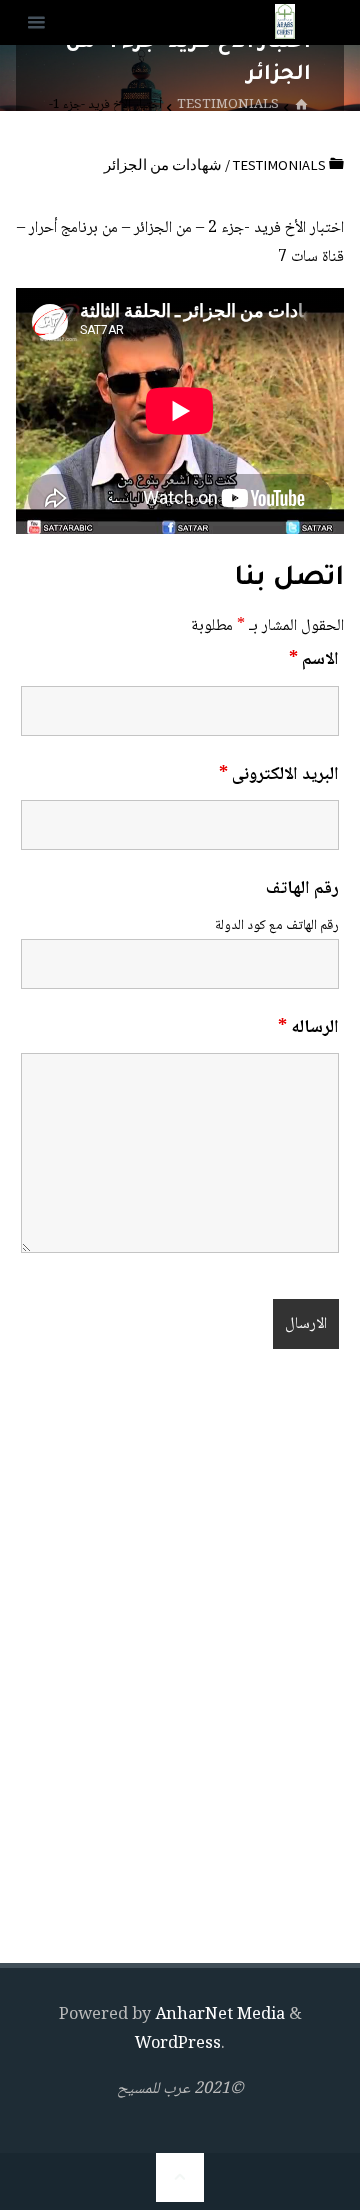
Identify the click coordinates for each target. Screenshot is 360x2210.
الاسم (314, 660)
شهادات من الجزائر (163, 165)
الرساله (308, 1028)
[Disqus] (180, 1662)
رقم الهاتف (302, 889)
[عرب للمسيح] (285, 22)
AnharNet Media (218, 2015)
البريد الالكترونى (279, 775)
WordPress (178, 2044)
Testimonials (228, 105)
